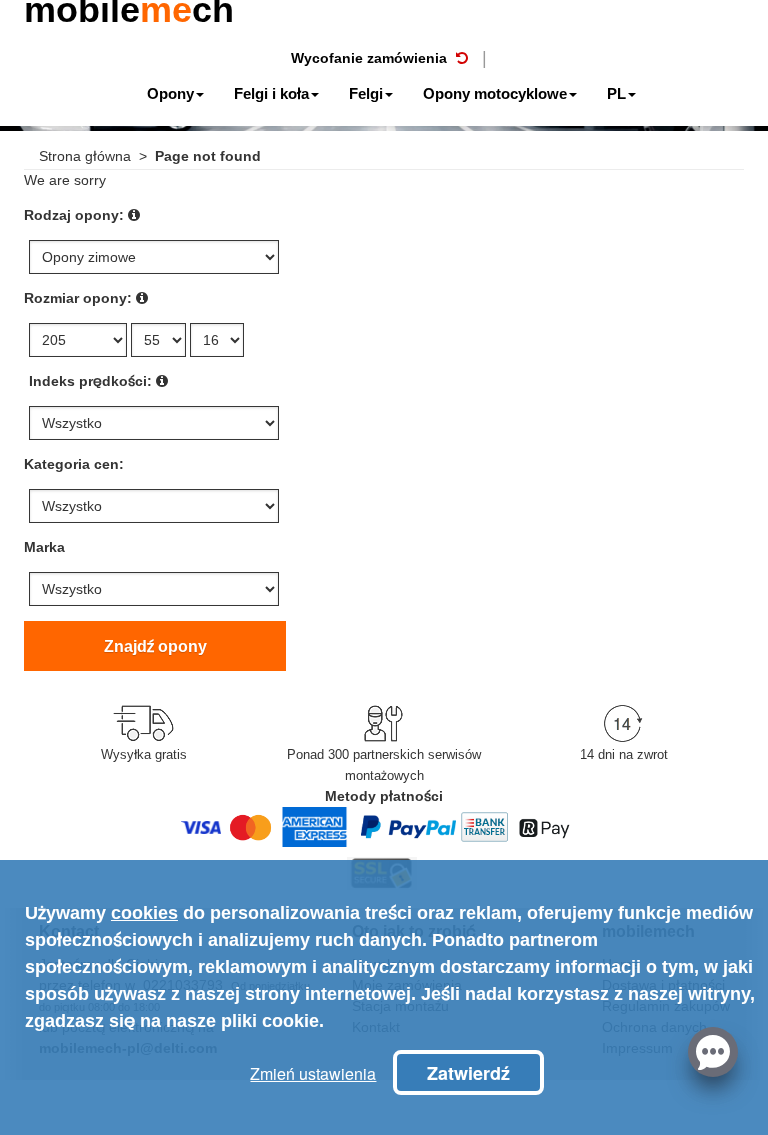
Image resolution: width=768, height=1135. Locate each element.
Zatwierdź (468, 1073)
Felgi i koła (271, 93)
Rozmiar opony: (78, 298)
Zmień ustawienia (313, 1073)
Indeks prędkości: (90, 381)
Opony (170, 93)
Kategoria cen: (74, 464)
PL (616, 93)
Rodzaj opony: (74, 215)
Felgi (366, 93)
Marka (44, 547)
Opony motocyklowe (495, 93)
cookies (144, 913)
